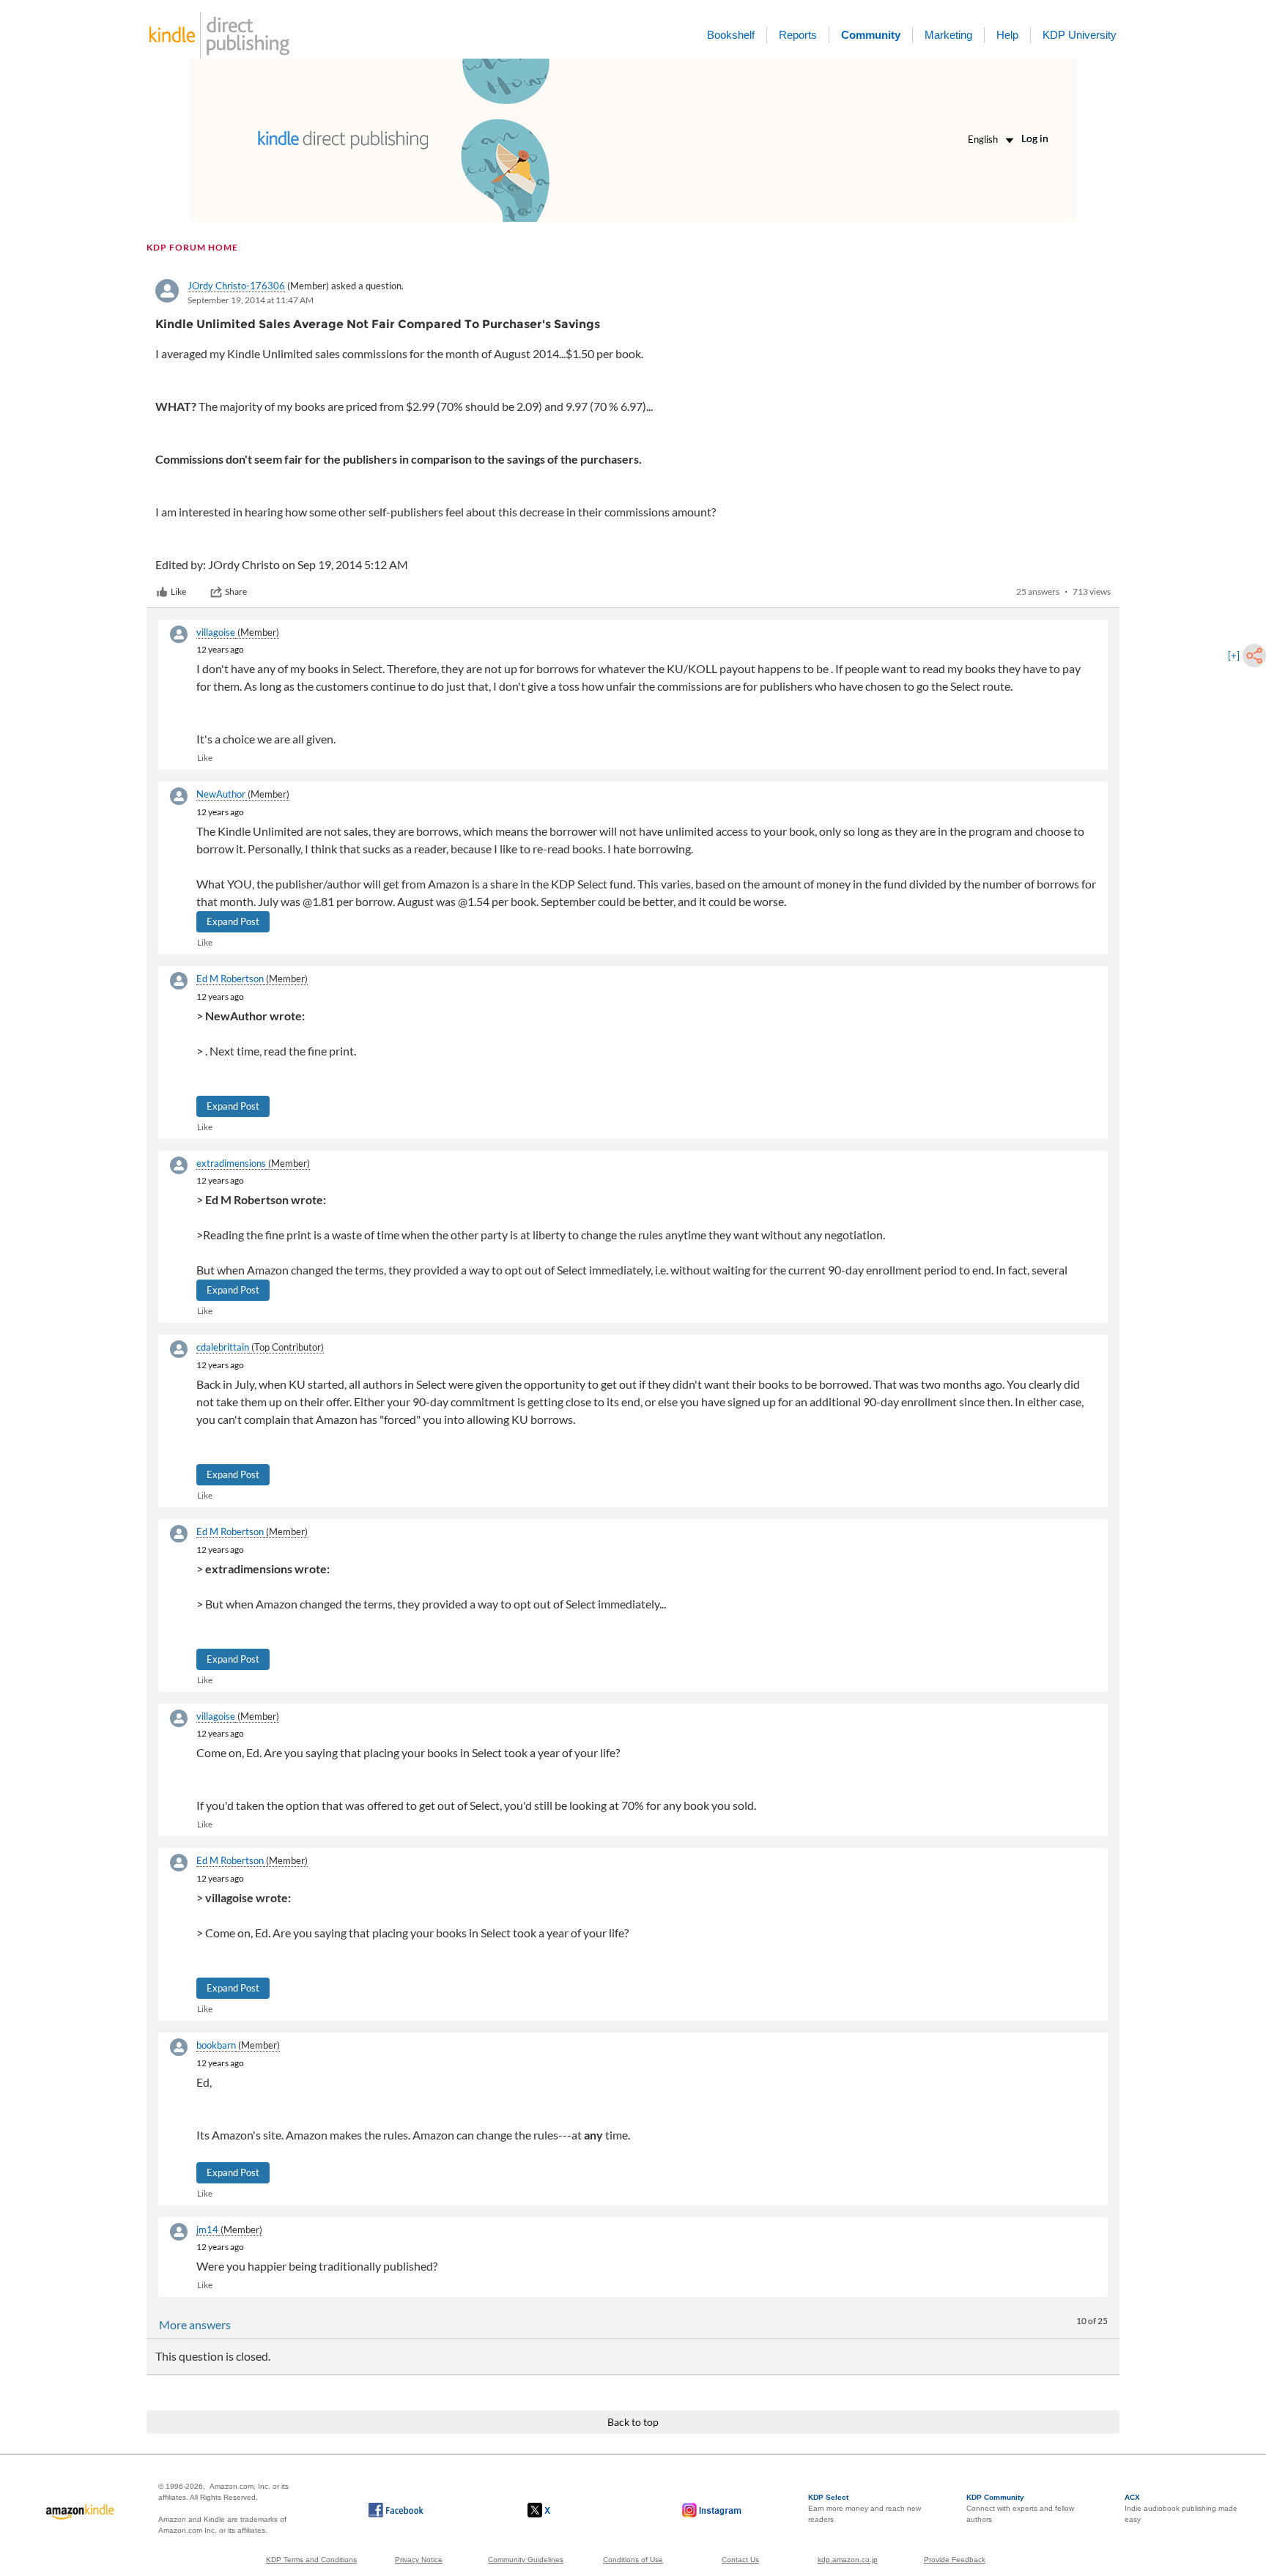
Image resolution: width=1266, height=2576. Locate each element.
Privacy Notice (419, 2560)
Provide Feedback (955, 2560)
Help (1007, 35)
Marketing (948, 35)
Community (871, 35)
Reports (798, 35)
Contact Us (740, 2560)
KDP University (1080, 35)
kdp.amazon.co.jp (848, 2560)
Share (236, 591)
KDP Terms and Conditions (311, 2560)
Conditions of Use (633, 2560)
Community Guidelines (526, 2560)
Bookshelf (731, 35)
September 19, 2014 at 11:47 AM (251, 300)
